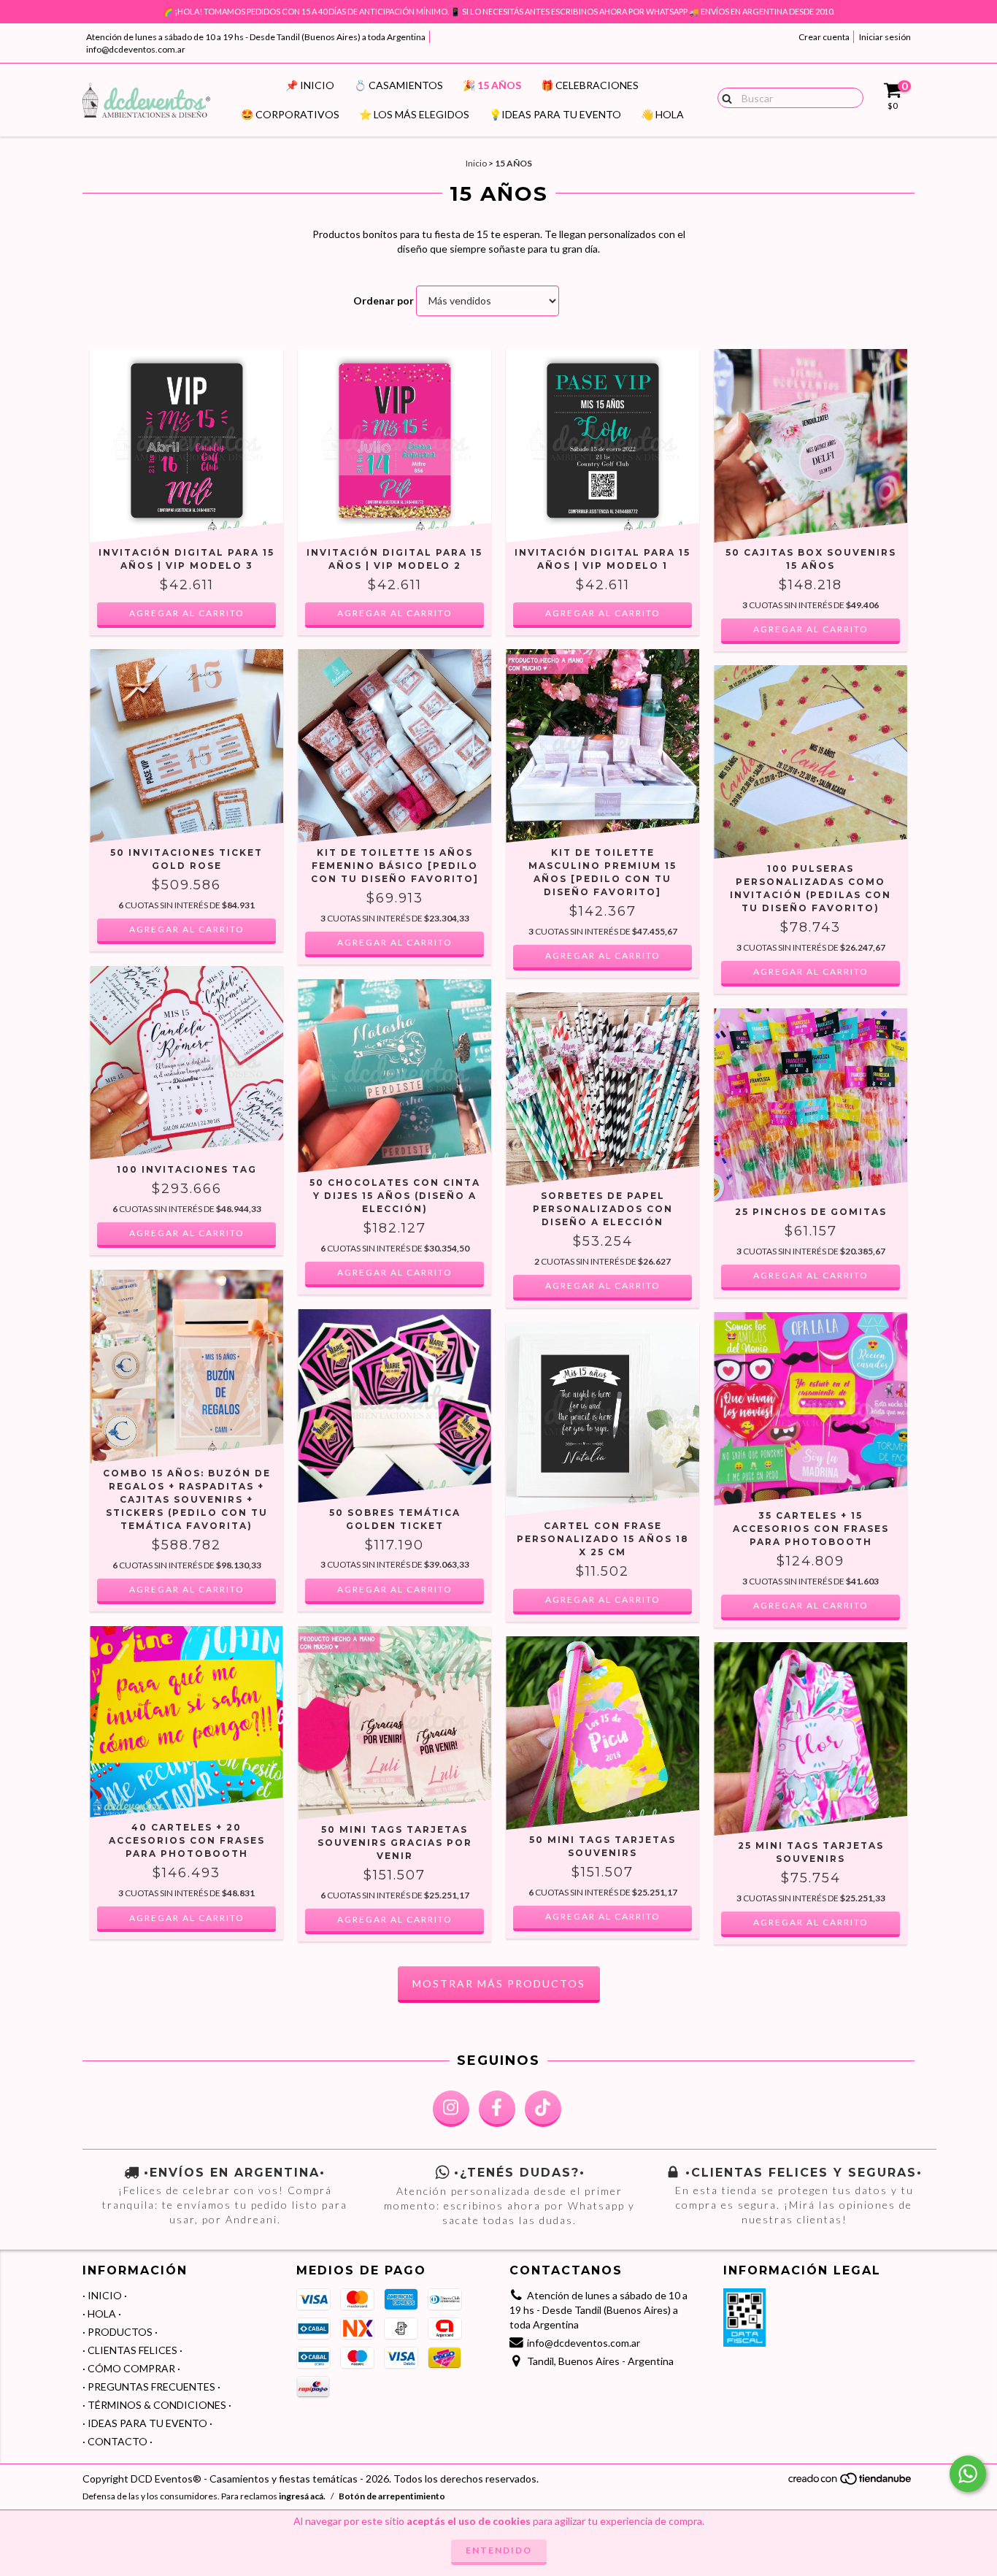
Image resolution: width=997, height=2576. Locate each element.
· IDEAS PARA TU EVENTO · (147, 2423)
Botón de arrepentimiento (392, 2496)
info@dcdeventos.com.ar (136, 49)
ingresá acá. (302, 2496)
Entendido (499, 2550)
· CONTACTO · (118, 2441)
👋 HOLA (662, 114)
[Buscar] (724, 97)
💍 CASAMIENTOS (399, 85)
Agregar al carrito (811, 629)
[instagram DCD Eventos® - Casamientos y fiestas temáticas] (451, 2109)
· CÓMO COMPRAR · (131, 2368)
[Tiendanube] (851, 2482)
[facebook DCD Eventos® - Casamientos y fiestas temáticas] (497, 2109)
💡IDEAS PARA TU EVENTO (555, 114)
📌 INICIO (310, 85)
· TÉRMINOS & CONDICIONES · (157, 2405)
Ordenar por (384, 300)
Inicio (476, 163)
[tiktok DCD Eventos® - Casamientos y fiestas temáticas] (543, 2109)
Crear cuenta (824, 37)
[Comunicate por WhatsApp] (968, 2474)
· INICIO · (105, 2295)
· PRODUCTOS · (120, 2332)
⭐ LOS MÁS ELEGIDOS (414, 114)
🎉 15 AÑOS (492, 85)
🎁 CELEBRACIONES (590, 85)
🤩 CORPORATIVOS (290, 114)
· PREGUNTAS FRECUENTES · (151, 2387)
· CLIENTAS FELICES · (132, 2350)
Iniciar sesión (885, 37)
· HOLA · (102, 2314)
